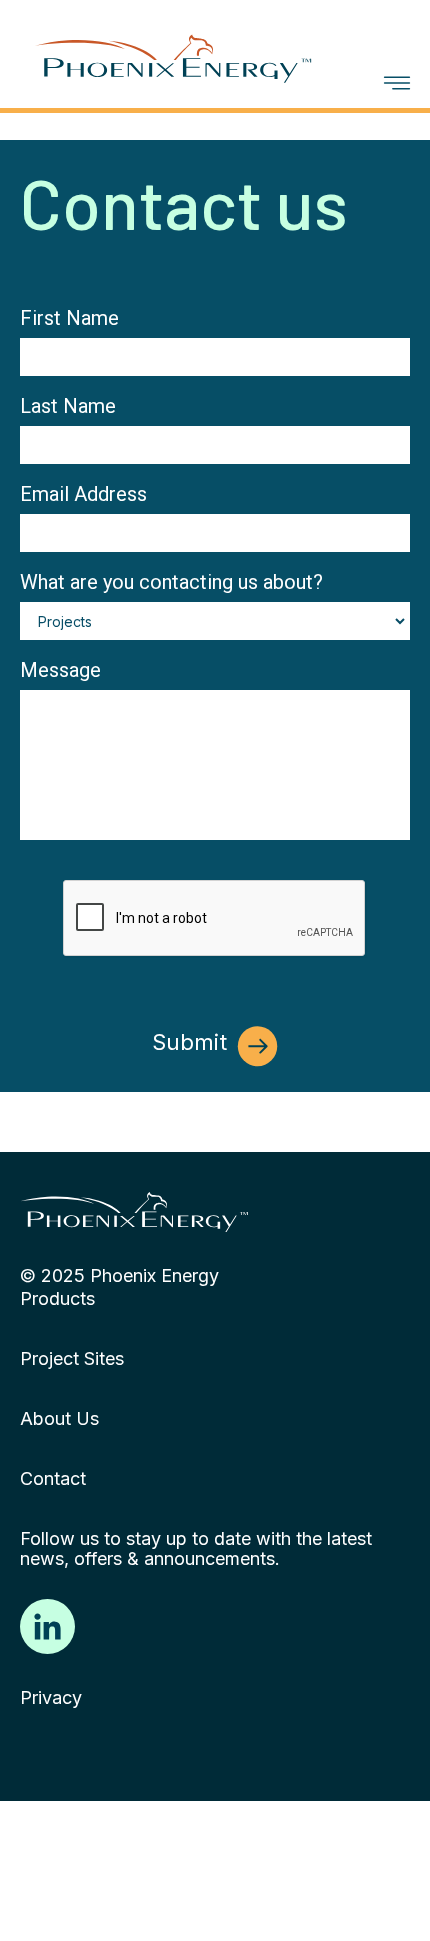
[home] (187, 48)
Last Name (68, 406)
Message (60, 670)
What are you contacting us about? (171, 582)
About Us (59, 1419)
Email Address (83, 494)
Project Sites (72, 1359)
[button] (397, 83)
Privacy (51, 1697)
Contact (53, 1479)
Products (57, 1299)
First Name (69, 318)
